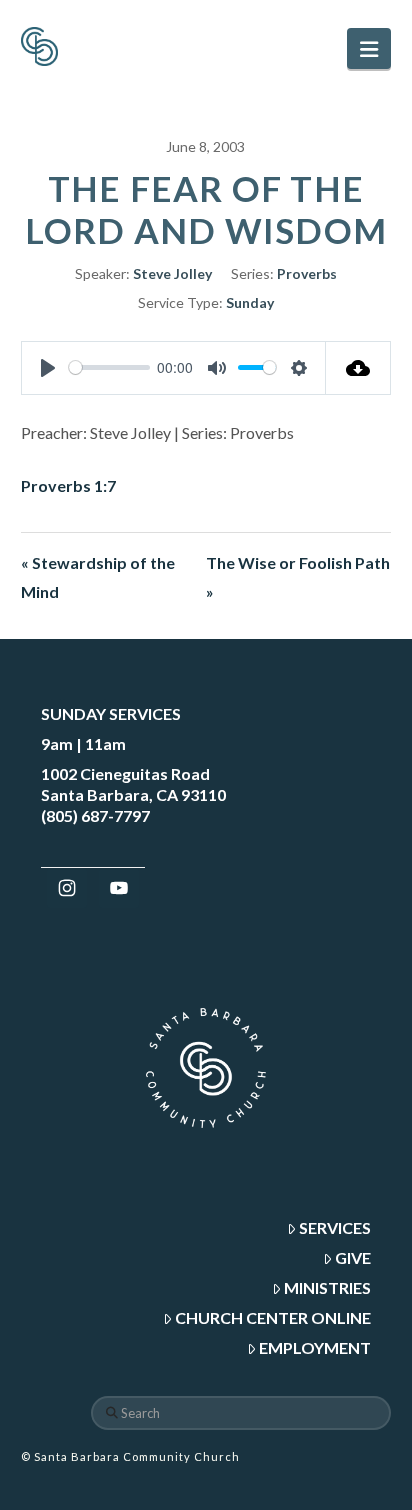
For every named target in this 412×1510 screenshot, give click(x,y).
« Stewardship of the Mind (98, 577)
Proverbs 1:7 (68, 485)
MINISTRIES (327, 1287)
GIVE (353, 1257)
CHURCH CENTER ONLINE (273, 1317)
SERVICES (335, 1227)
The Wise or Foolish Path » (298, 577)
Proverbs (307, 273)
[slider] (109, 367)
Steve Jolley (172, 273)
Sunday (250, 302)
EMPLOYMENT (315, 1347)
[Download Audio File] (358, 368)
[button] (369, 48)
